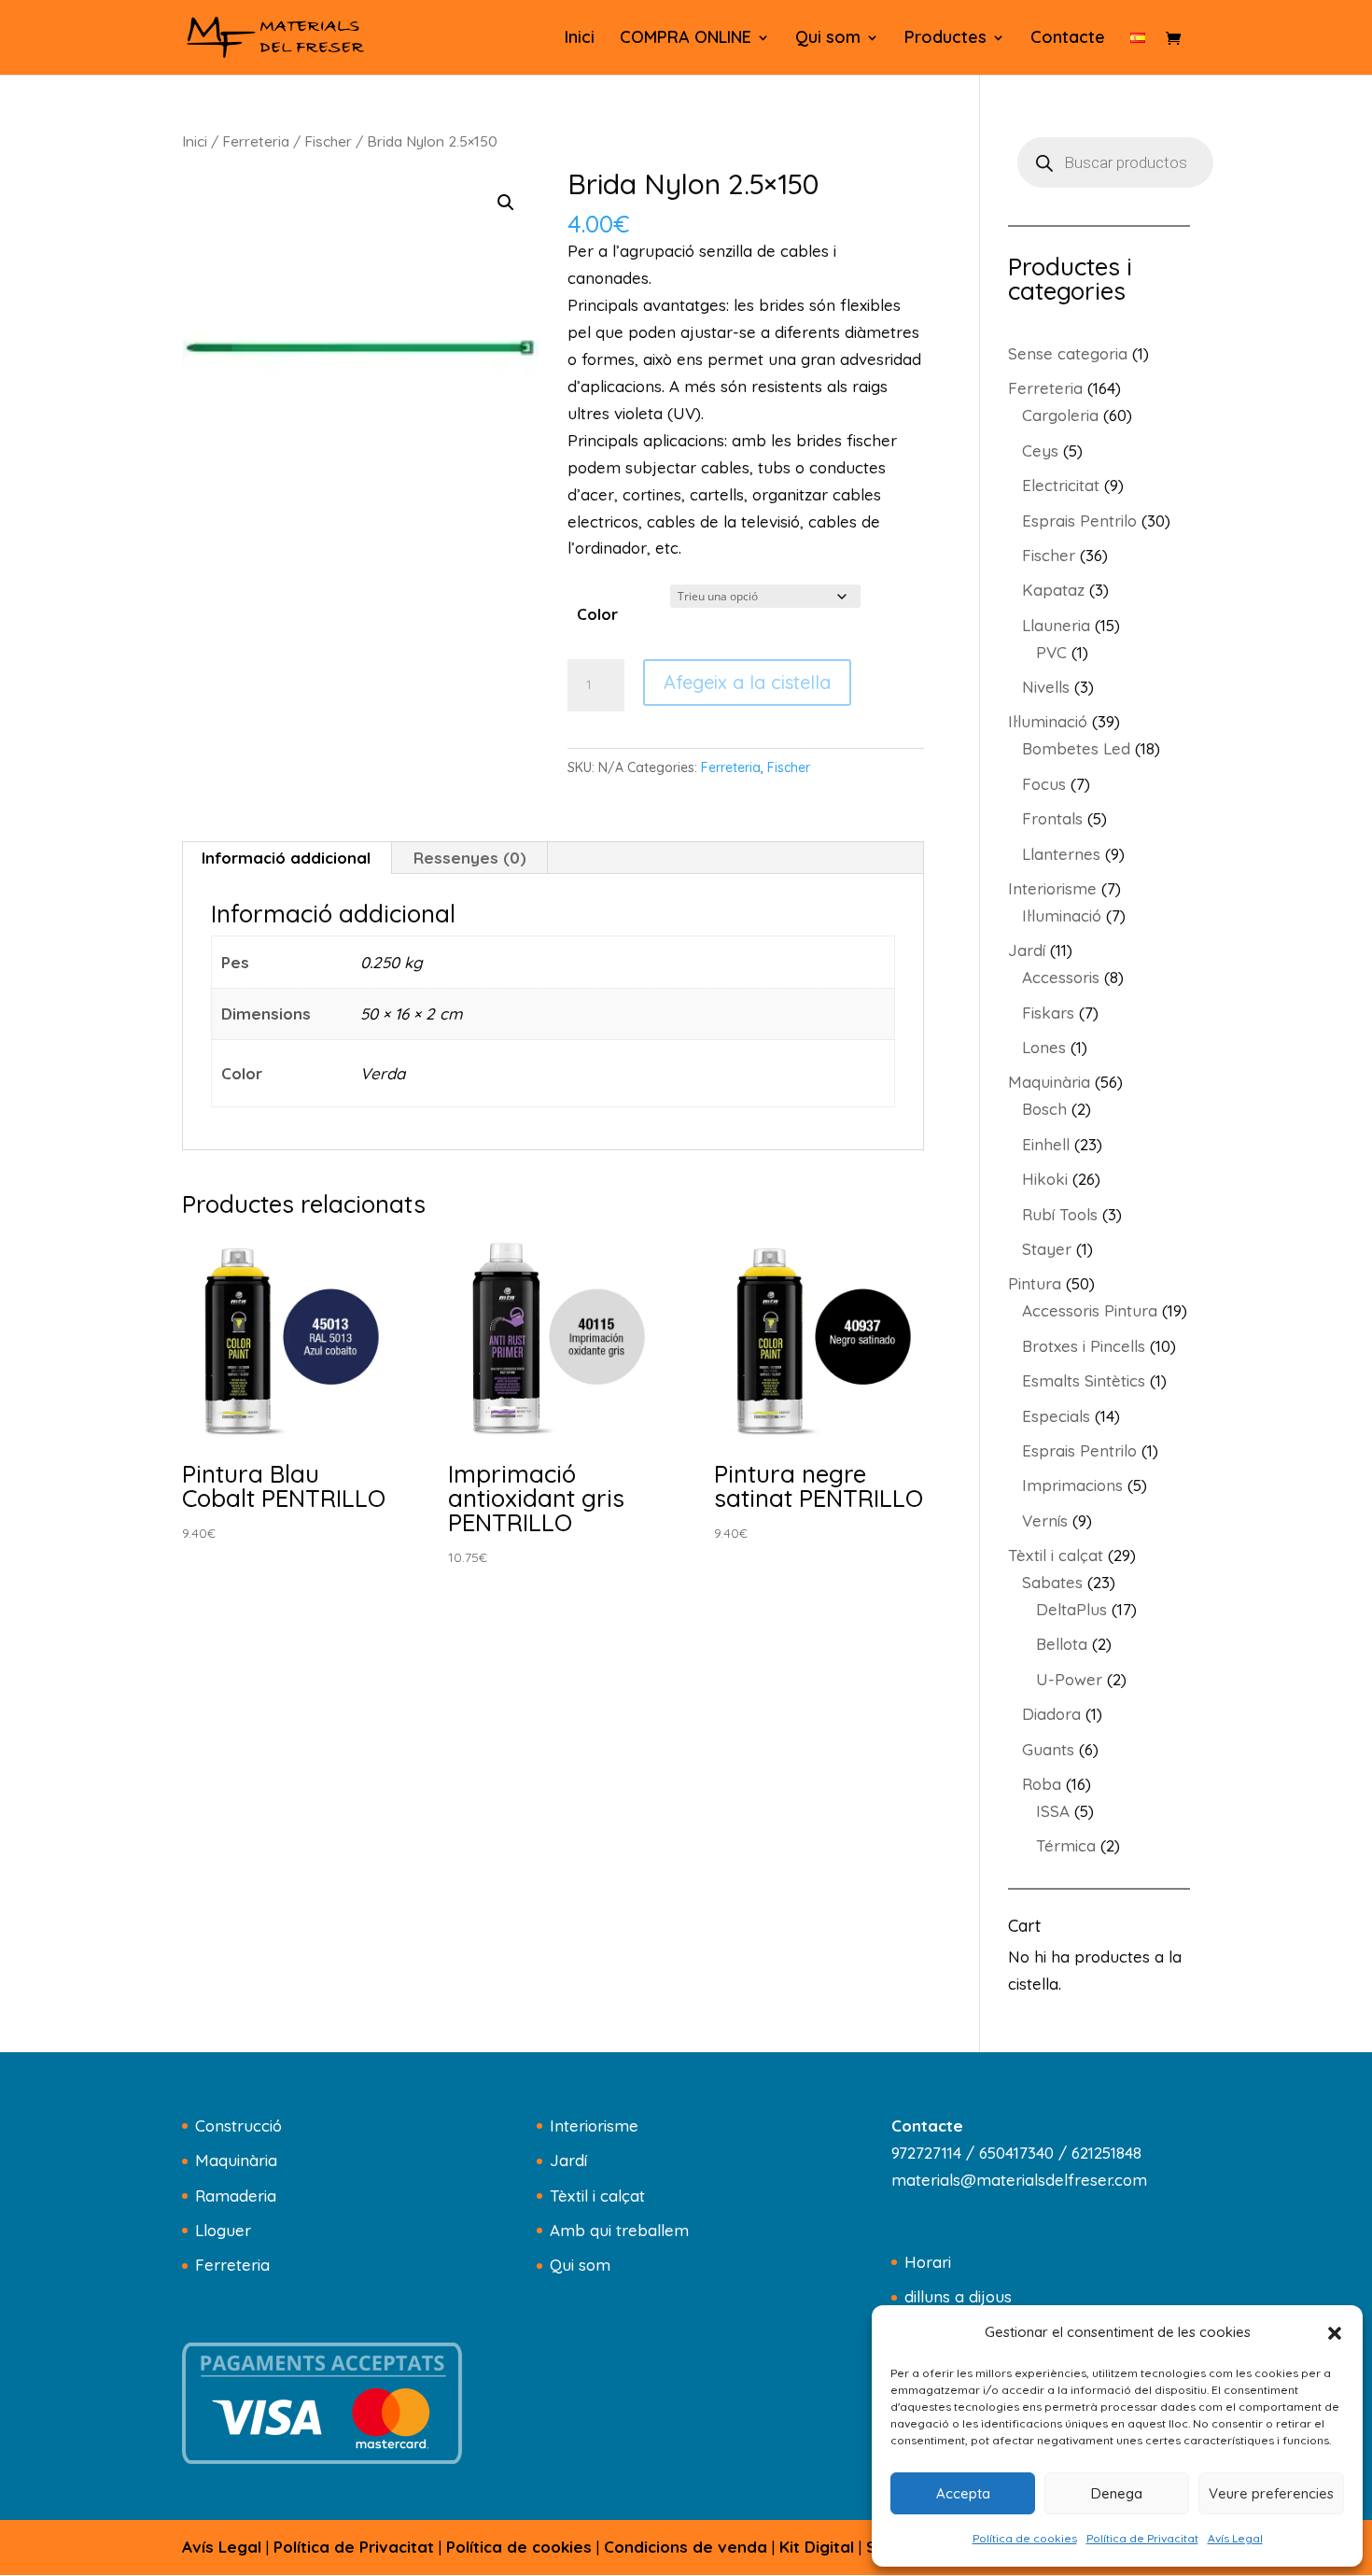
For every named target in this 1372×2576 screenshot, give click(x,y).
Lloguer (223, 2230)
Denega (1117, 2493)
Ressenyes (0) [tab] (470, 858)
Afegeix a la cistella (747, 682)
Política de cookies (1025, 2538)
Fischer (328, 141)
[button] (1335, 2333)
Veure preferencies (1271, 2493)
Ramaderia (236, 2196)
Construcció (238, 2126)
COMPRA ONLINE (686, 39)
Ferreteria (256, 141)
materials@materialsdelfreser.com (1019, 2180)
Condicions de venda (686, 2547)
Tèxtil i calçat (597, 2196)
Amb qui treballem (619, 2230)
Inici (580, 39)
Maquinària (236, 2160)
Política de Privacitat (1142, 2538)
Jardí (568, 2160)
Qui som (828, 39)
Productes (945, 39)
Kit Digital (817, 2547)
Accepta (963, 2493)
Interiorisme (594, 2126)
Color (597, 614)
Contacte (1068, 39)
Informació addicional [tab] (286, 858)
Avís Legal (1235, 2538)
